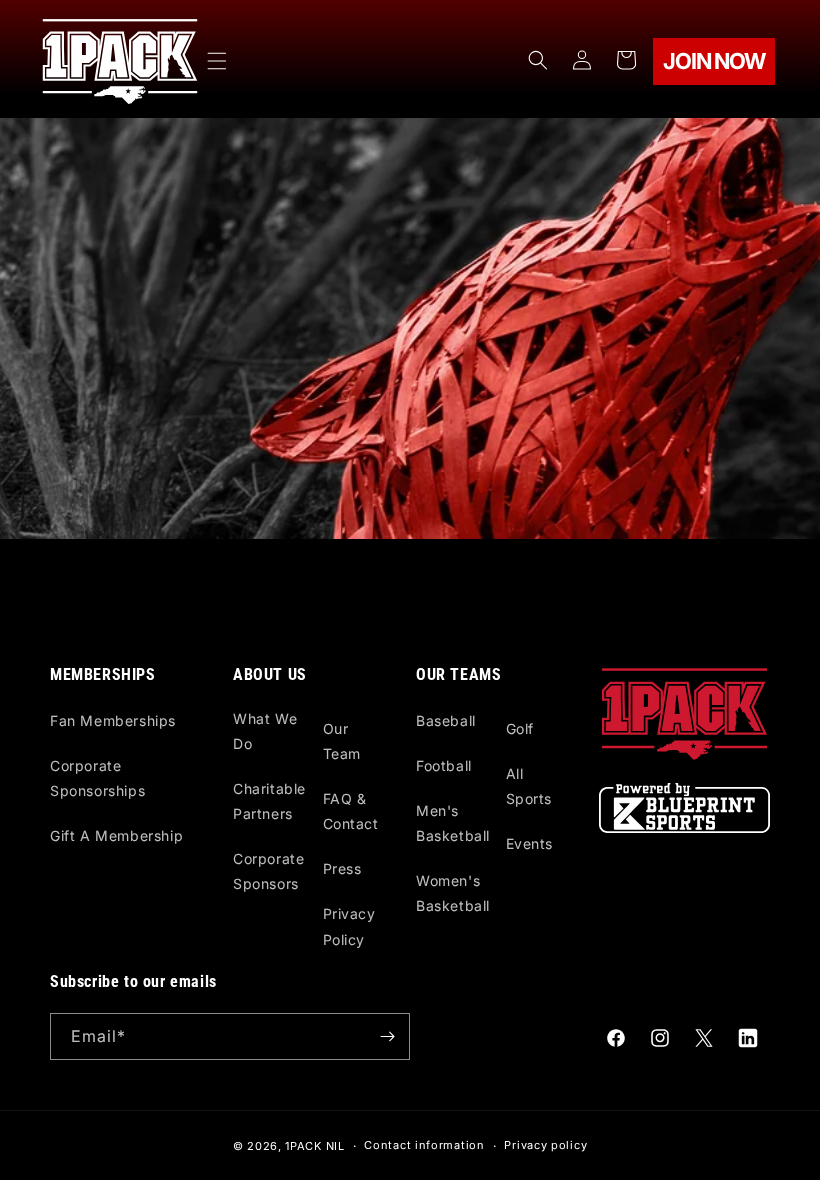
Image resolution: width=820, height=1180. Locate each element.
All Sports (529, 786)
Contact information (424, 1145)
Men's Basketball (453, 823)
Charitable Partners (269, 801)
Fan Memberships (113, 720)
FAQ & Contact (351, 811)
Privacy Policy (349, 926)
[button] (217, 61)
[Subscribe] (387, 1036)
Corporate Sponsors (268, 871)
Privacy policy (545, 1145)
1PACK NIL (314, 1146)
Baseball (446, 720)
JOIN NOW (713, 61)
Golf (520, 728)
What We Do (265, 731)
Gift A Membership (116, 835)
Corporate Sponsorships (97, 778)
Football (444, 765)
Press (342, 868)
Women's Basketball (453, 893)
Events (530, 843)
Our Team (342, 741)
